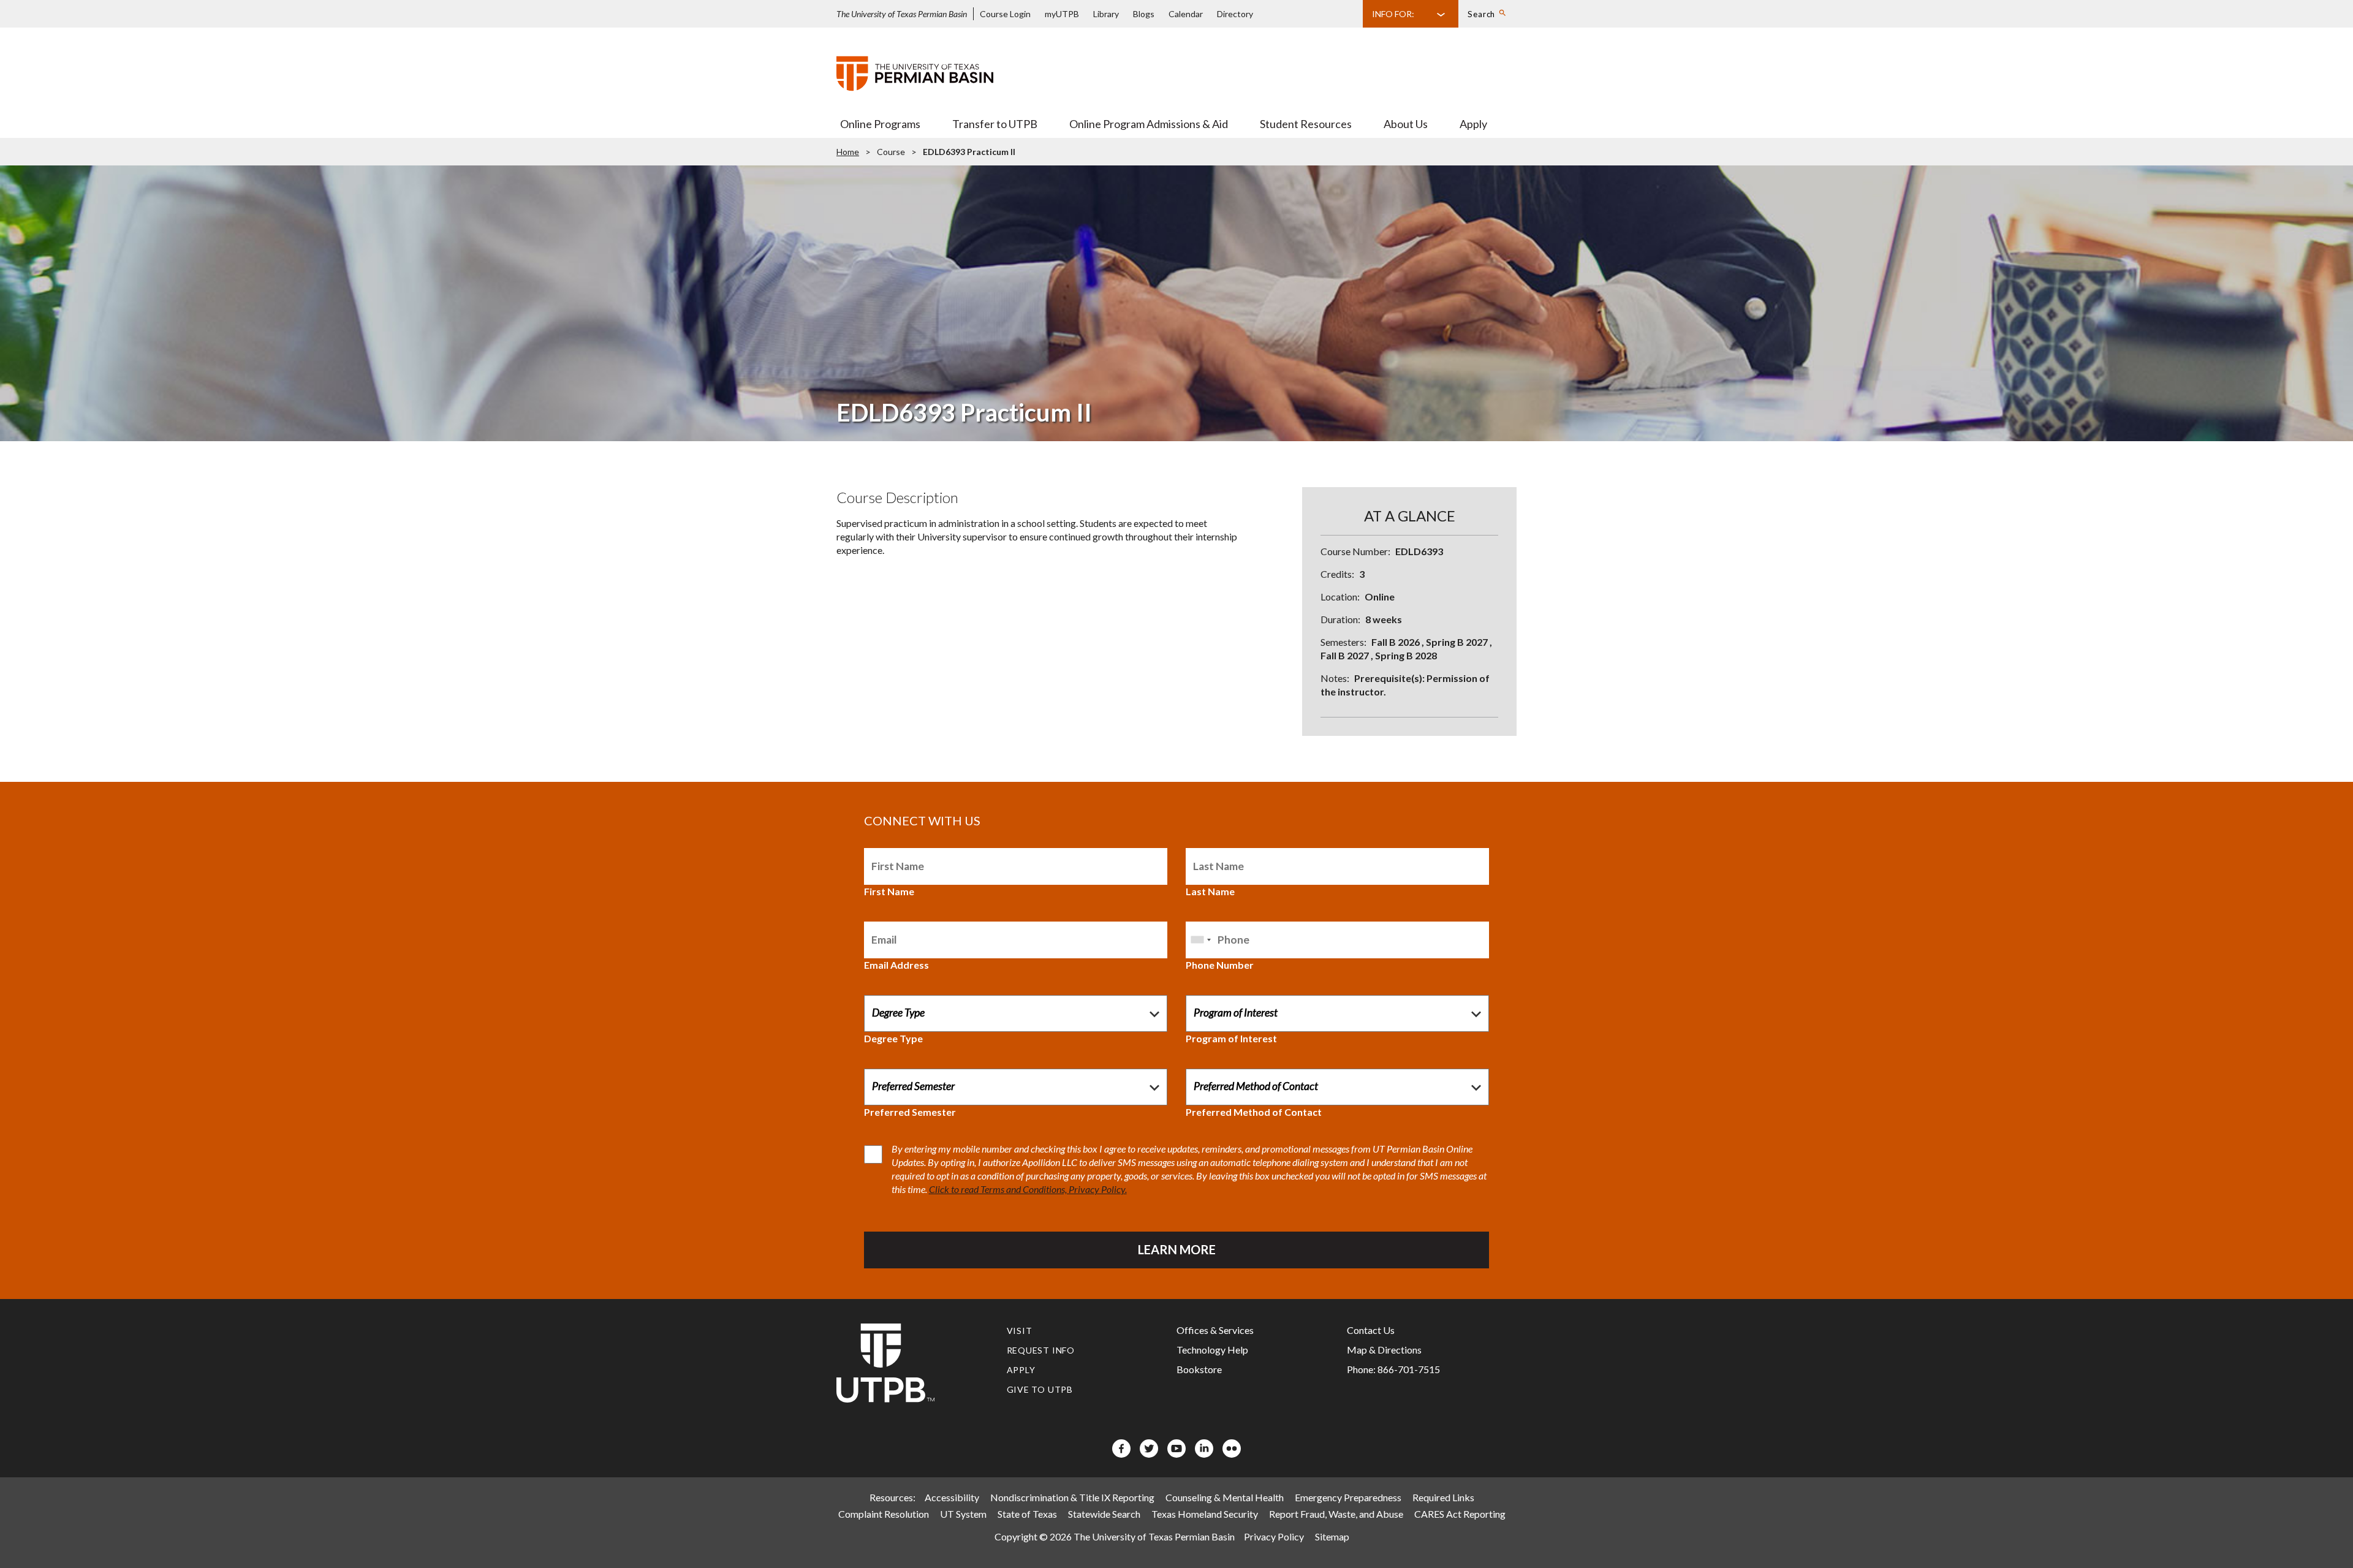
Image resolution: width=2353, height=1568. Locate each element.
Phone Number (1220, 965)
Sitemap (1332, 1536)
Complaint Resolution (884, 1514)
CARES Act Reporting (1460, 1514)
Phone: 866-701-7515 (1393, 1369)
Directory (1235, 14)
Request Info (1041, 1350)
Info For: (1393, 14)
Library (1106, 14)
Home (848, 152)
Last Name (1210, 891)
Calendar (1186, 14)
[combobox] (1200, 940)
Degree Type (893, 1038)
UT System (963, 1514)
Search (1481, 14)
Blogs (1144, 14)
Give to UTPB (1040, 1389)
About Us (1406, 124)
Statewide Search (1104, 1514)
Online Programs (880, 124)
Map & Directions (1384, 1350)
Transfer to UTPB (995, 124)
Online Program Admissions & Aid (1149, 124)
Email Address (896, 965)
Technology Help (1212, 1350)
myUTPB (1062, 14)
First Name (889, 891)
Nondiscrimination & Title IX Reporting (1072, 1497)
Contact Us (1371, 1330)
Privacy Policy (1274, 1536)
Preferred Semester (910, 1112)
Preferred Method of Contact (1254, 1112)
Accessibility (952, 1497)
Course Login (1005, 14)
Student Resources (1306, 124)
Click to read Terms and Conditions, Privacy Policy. (1028, 1189)
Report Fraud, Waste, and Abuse (1336, 1514)
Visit (1020, 1331)
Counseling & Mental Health (1225, 1497)
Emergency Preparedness (1348, 1497)
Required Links (1443, 1497)
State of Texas (1027, 1514)
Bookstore (1199, 1369)
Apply (1473, 124)
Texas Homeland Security (1205, 1514)
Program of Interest (1231, 1038)
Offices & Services (1215, 1330)
